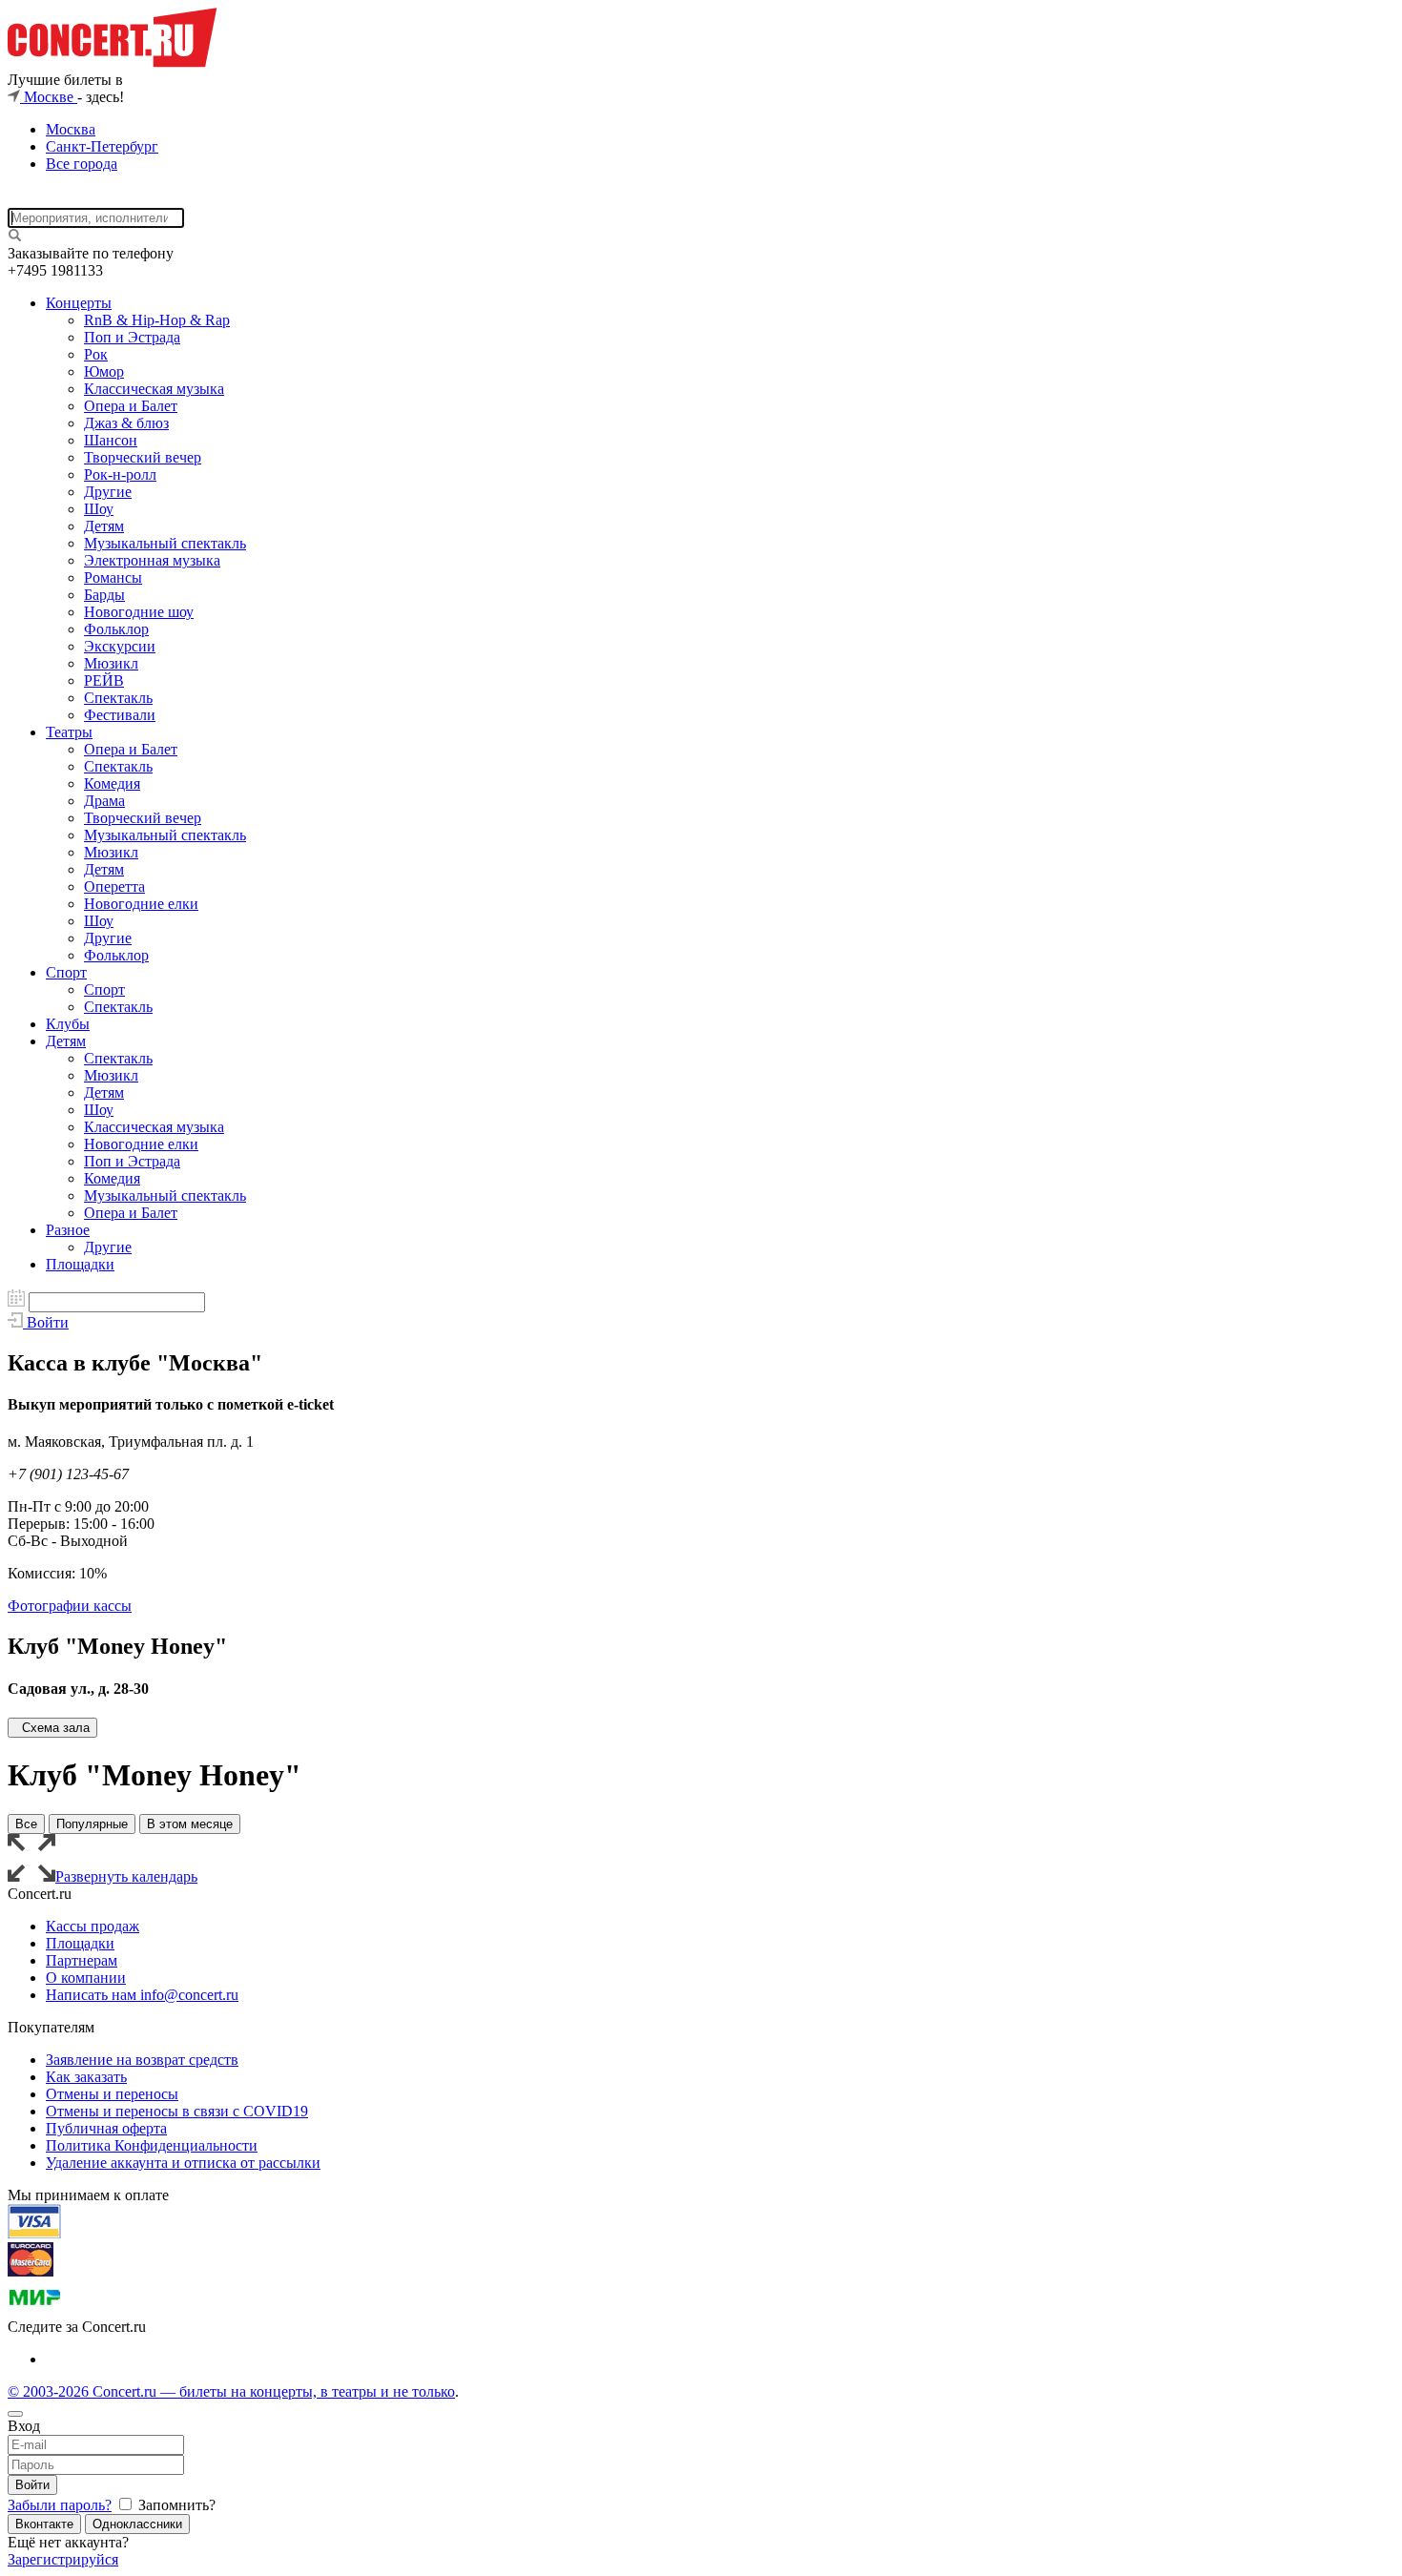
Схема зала (56, 1728)
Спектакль (118, 698)
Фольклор (116, 629)
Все (26, 1824)
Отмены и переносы (112, 2094)
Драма (104, 801)
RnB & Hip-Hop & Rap (157, 320)
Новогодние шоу (139, 612)
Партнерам (82, 1960)
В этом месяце (190, 1824)
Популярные (92, 1824)
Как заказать (86, 2077)
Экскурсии (120, 646)
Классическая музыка (154, 389)
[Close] (15, 2414)
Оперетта (114, 886)
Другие (108, 492)
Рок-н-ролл (120, 474)
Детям (104, 526)
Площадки (80, 1264)
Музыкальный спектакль (165, 543)
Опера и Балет (131, 406)
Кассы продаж (93, 1926)
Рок (96, 354)
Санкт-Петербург (102, 146)
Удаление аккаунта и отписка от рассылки (183, 2163)
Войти (32, 2485)
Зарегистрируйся (63, 2559)
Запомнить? (175, 2505)
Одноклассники (137, 2524)
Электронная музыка (152, 560)
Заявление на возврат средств (142, 2060)
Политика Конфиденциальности (152, 2145)
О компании (86, 1978)
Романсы (113, 577)
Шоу (99, 509)
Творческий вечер (143, 457)
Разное (68, 1230)
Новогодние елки (141, 904)
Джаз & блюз (126, 423)
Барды (104, 595)
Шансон (111, 440)
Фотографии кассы (70, 1606)
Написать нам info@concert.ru (142, 1995)
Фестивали (120, 715)
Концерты (79, 303)
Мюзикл (111, 663)
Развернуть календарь (126, 1876)
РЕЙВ (104, 680)
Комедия (112, 783)
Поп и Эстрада (132, 337)
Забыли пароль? (60, 2505)
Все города (82, 164)
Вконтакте (44, 2524)
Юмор (104, 371)
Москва (71, 129)
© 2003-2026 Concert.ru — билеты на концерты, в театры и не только (231, 2391)
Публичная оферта (106, 2128)
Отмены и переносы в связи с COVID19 (177, 2111)
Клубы (68, 1024)
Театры (69, 732)
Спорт (66, 972)
